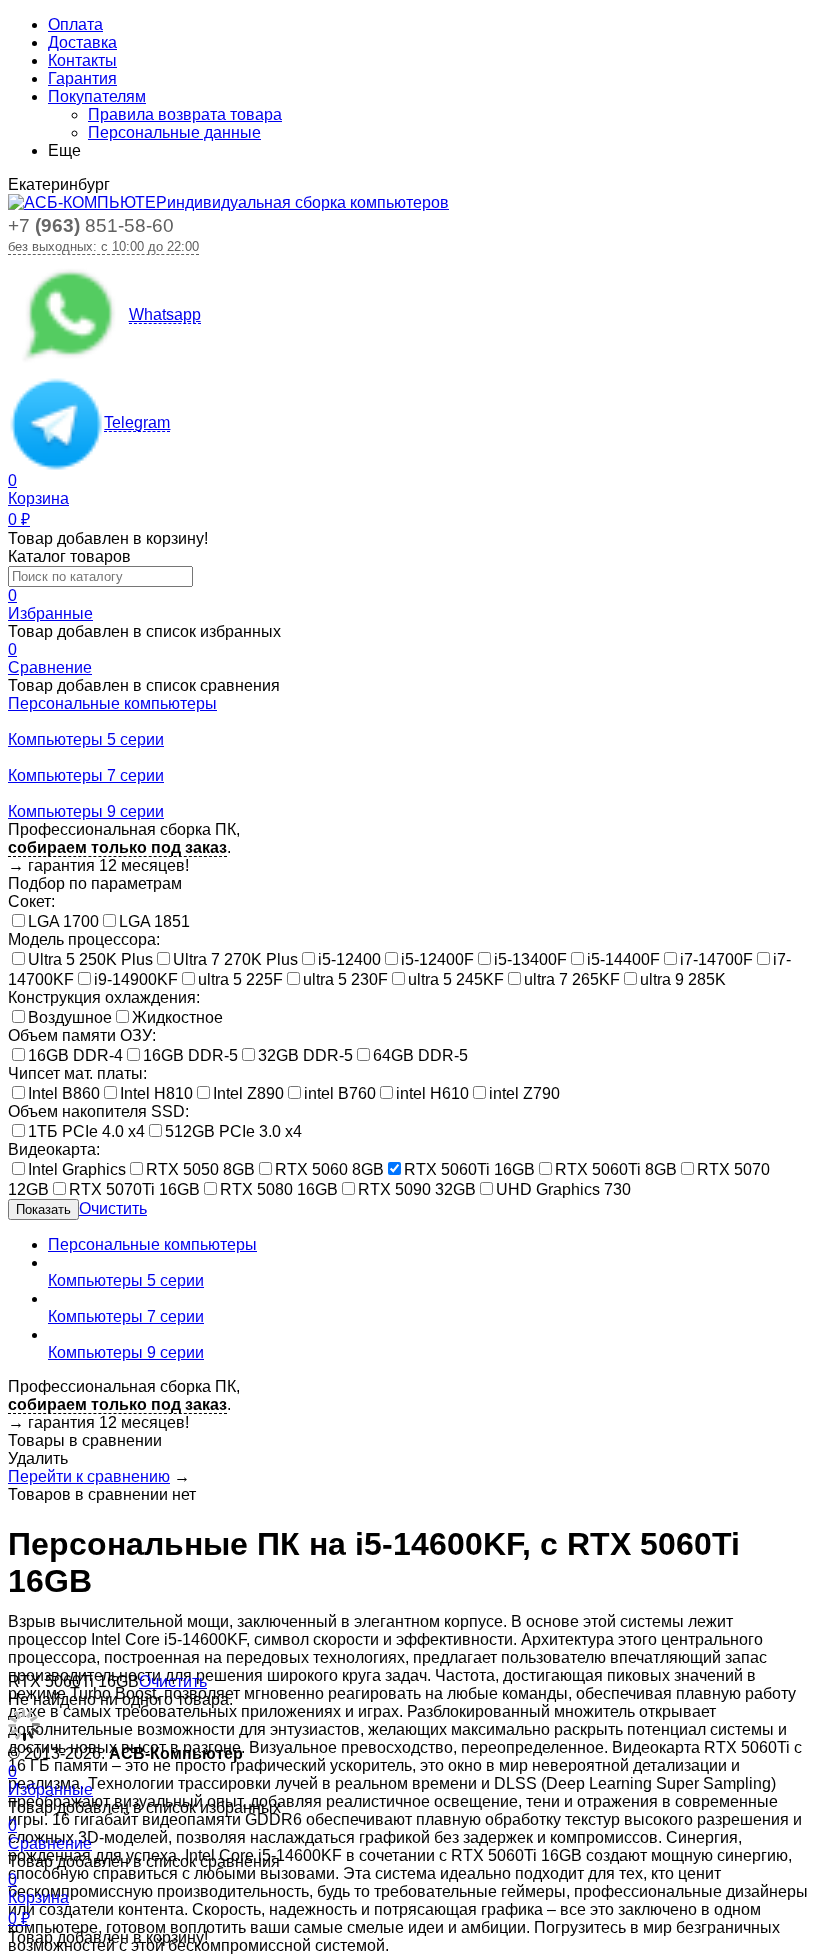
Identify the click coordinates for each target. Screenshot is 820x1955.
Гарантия (82, 78)
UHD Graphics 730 (563, 1189)
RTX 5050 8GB (200, 1169)
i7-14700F (716, 959)
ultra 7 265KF (572, 979)
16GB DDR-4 (75, 1055)
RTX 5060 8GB (329, 1169)
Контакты (82, 60)
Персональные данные (174, 132)
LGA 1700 (63, 921)
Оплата (75, 24)
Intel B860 (64, 1093)
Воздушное (70, 1017)
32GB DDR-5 (305, 1055)
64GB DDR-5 (420, 1055)
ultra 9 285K (683, 979)
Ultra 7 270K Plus (235, 959)
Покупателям (97, 96)
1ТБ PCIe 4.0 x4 (86, 1131)
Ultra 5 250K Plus (90, 959)
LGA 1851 (154, 921)
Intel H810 (156, 1093)
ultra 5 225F (240, 979)
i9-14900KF (136, 979)
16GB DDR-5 (190, 1055)
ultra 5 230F (345, 979)
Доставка (82, 42)
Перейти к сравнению (89, 1476)
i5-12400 (349, 959)
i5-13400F (530, 959)
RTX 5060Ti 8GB (616, 1169)
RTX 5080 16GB (279, 1189)
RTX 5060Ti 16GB (469, 1169)
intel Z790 (524, 1093)
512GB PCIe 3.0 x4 (233, 1131)
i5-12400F (437, 959)
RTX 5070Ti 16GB (134, 1189)
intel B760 (340, 1093)
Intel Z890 (248, 1093)
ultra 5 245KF (456, 979)
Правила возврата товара (185, 114)
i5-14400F (623, 959)
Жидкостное (177, 1017)
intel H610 (432, 1093)
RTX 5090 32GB (417, 1189)
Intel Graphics (77, 1169)
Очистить (113, 1208)
